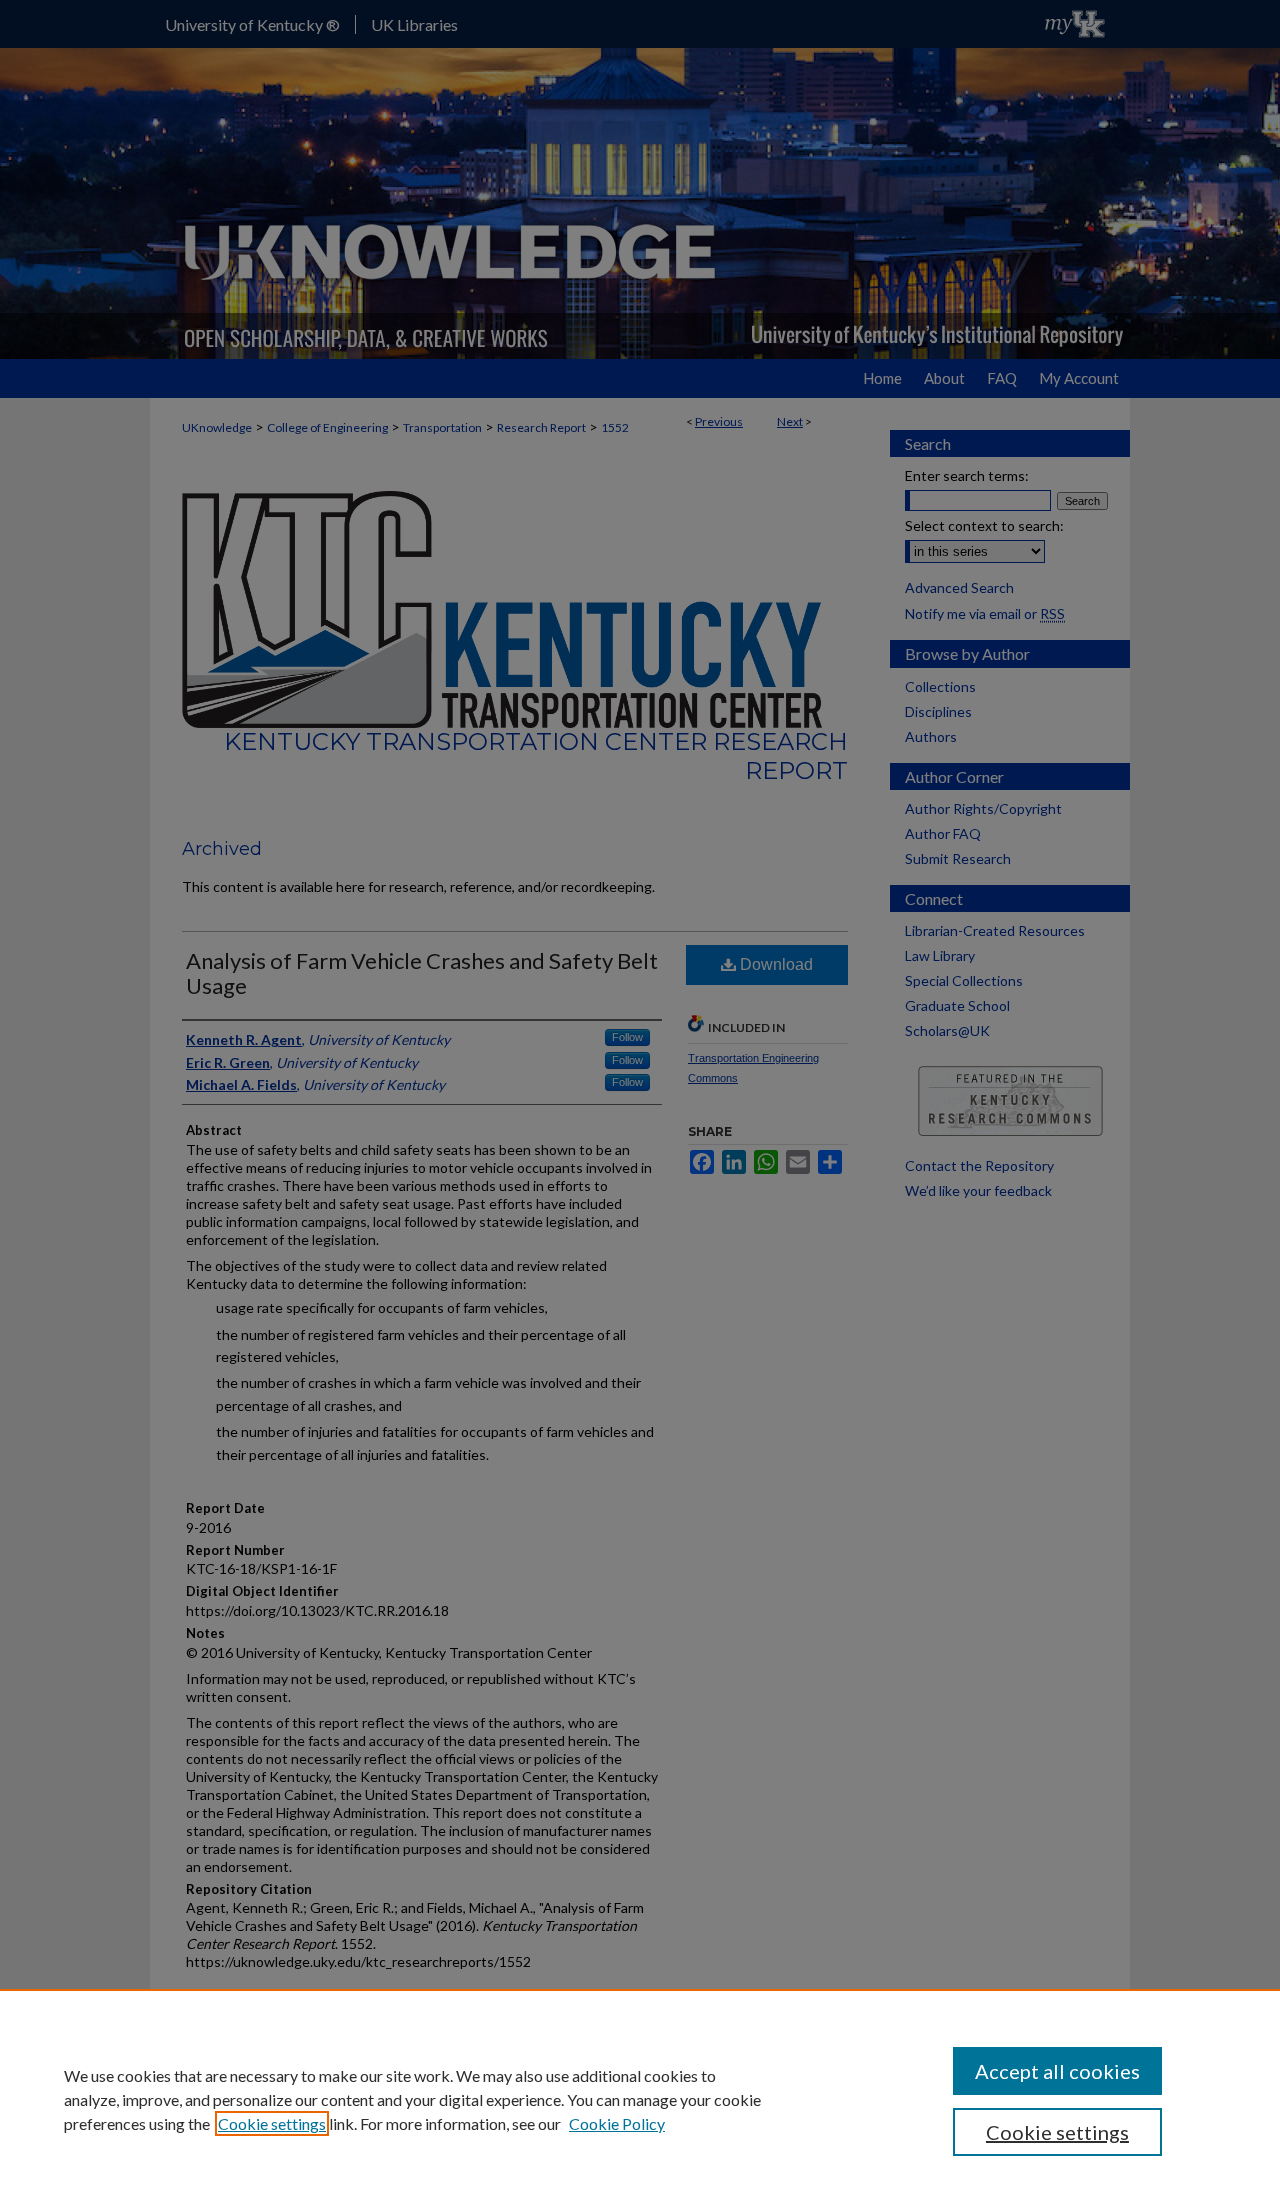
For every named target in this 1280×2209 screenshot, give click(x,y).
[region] (640, 2099)
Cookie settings (272, 2123)
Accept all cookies (1057, 2071)
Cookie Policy (617, 2123)
